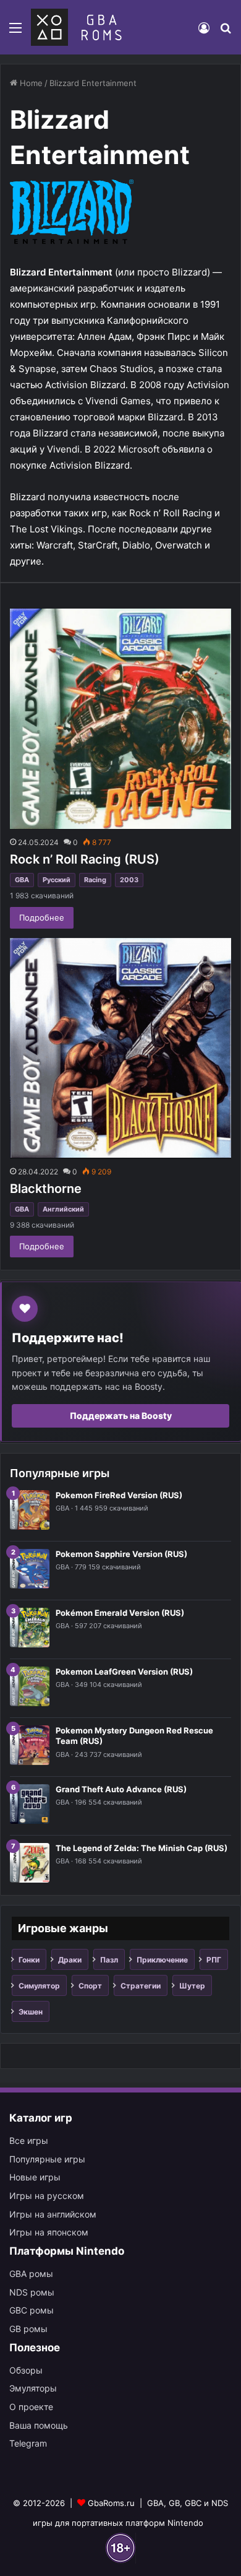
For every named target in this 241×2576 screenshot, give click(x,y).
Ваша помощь (39, 2425)
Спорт (90, 1986)
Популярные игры (47, 2159)
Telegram (28, 2443)
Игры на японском (49, 2232)
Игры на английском (53, 2214)
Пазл (109, 1960)
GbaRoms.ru (111, 2503)
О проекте (31, 2407)
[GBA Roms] (79, 27)
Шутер (192, 1986)
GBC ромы (32, 2310)
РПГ (214, 1960)
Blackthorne (46, 1189)
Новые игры (35, 2177)
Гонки (29, 1960)
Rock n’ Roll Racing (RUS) (85, 859)
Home (30, 83)
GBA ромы (31, 2274)
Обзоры (26, 2370)
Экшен (31, 2012)
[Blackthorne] (120, 1048)
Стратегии (141, 1986)
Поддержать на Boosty (121, 1416)
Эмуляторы (33, 2388)
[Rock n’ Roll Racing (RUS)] (120, 719)
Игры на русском (47, 2196)
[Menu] (15, 32)
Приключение (162, 1960)
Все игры (29, 2140)
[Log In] (204, 32)
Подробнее (42, 917)
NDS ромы (32, 2292)
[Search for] (226, 32)
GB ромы (28, 2329)
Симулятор (39, 1986)
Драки (70, 1960)
